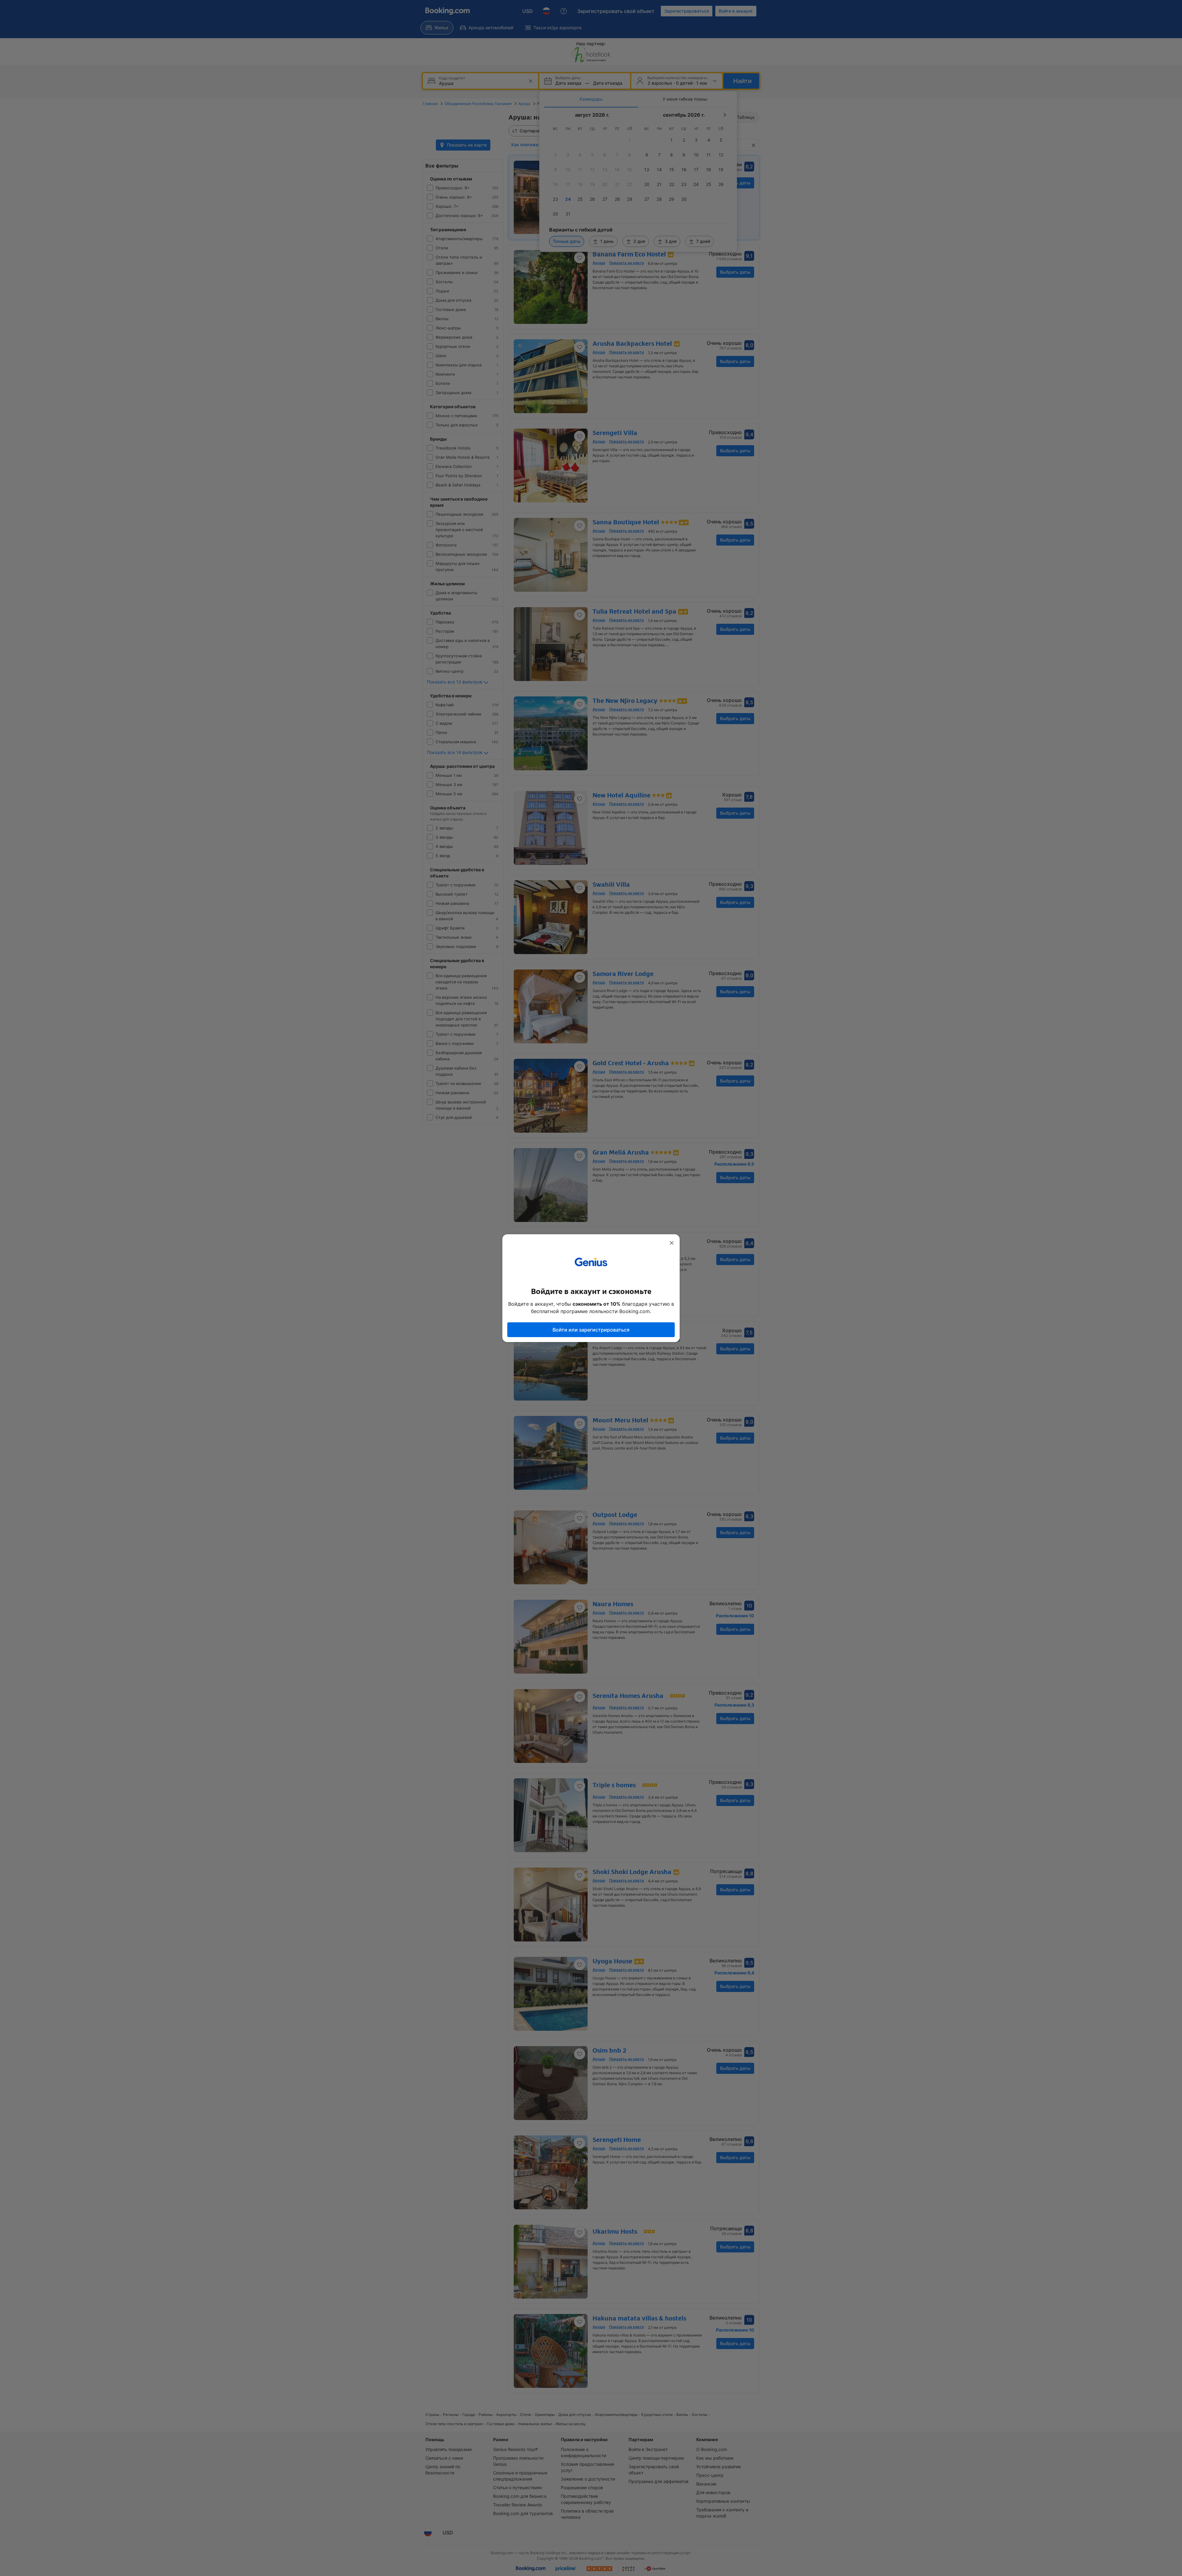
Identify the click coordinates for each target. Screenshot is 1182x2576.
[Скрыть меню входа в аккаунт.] (672, 1243)
